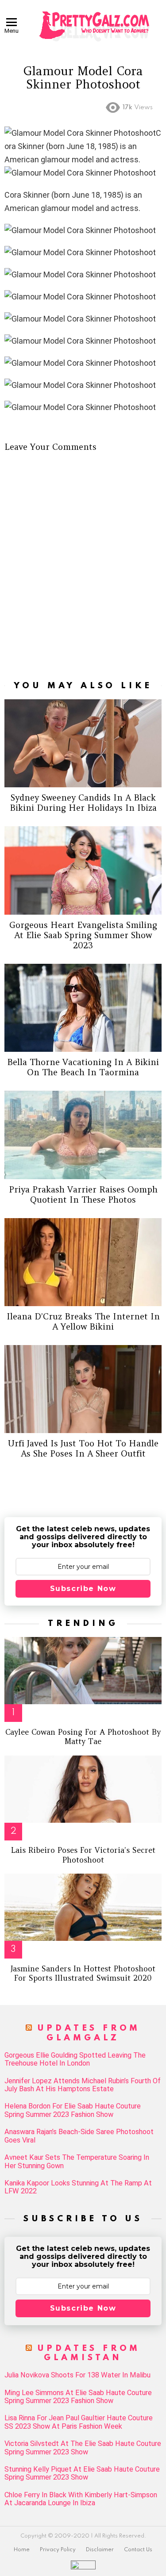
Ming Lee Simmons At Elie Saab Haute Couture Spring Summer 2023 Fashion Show (78, 2397)
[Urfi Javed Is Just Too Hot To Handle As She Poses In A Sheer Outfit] (83, 1389)
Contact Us (138, 2550)
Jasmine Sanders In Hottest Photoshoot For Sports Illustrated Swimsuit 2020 (83, 1973)
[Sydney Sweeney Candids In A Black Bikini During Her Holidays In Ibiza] (83, 743)
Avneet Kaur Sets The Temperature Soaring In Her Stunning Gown (77, 2162)
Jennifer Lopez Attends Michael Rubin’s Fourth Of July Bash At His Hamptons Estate (83, 2085)
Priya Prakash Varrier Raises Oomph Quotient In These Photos (83, 1194)
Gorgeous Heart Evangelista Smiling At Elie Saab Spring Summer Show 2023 (83, 935)
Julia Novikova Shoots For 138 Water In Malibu (77, 2375)
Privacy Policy (58, 2550)
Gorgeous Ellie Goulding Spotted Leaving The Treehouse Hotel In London (75, 2059)
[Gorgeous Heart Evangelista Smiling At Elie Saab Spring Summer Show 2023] (83, 870)
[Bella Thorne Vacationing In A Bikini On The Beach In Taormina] (83, 1008)
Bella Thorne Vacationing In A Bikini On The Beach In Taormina (83, 1067)
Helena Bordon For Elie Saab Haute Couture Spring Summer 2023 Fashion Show (73, 2110)
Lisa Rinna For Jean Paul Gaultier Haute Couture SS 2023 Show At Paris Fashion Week (79, 2422)
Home (22, 2550)
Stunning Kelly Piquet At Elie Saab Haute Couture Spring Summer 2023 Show (82, 2473)
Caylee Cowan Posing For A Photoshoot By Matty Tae (83, 1737)
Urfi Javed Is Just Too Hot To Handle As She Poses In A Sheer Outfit (83, 1448)
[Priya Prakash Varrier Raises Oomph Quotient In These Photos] (83, 1135)
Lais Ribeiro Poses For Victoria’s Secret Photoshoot (83, 1855)
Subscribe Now (83, 1589)
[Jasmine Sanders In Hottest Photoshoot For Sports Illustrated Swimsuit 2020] (83, 1907)
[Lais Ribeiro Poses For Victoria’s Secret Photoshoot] (83, 1789)
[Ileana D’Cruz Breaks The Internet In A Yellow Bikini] (83, 1262)
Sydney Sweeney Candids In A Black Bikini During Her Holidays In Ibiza (83, 803)
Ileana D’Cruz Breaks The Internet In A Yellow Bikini (83, 1321)
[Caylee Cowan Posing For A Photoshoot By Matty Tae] (83, 1671)
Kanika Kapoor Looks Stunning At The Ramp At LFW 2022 (78, 2187)
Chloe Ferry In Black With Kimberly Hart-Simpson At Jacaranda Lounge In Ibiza (81, 2499)
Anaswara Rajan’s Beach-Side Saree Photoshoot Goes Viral (79, 2136)
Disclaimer (100, 2550)
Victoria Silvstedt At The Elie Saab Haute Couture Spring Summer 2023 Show (83, 2448)
